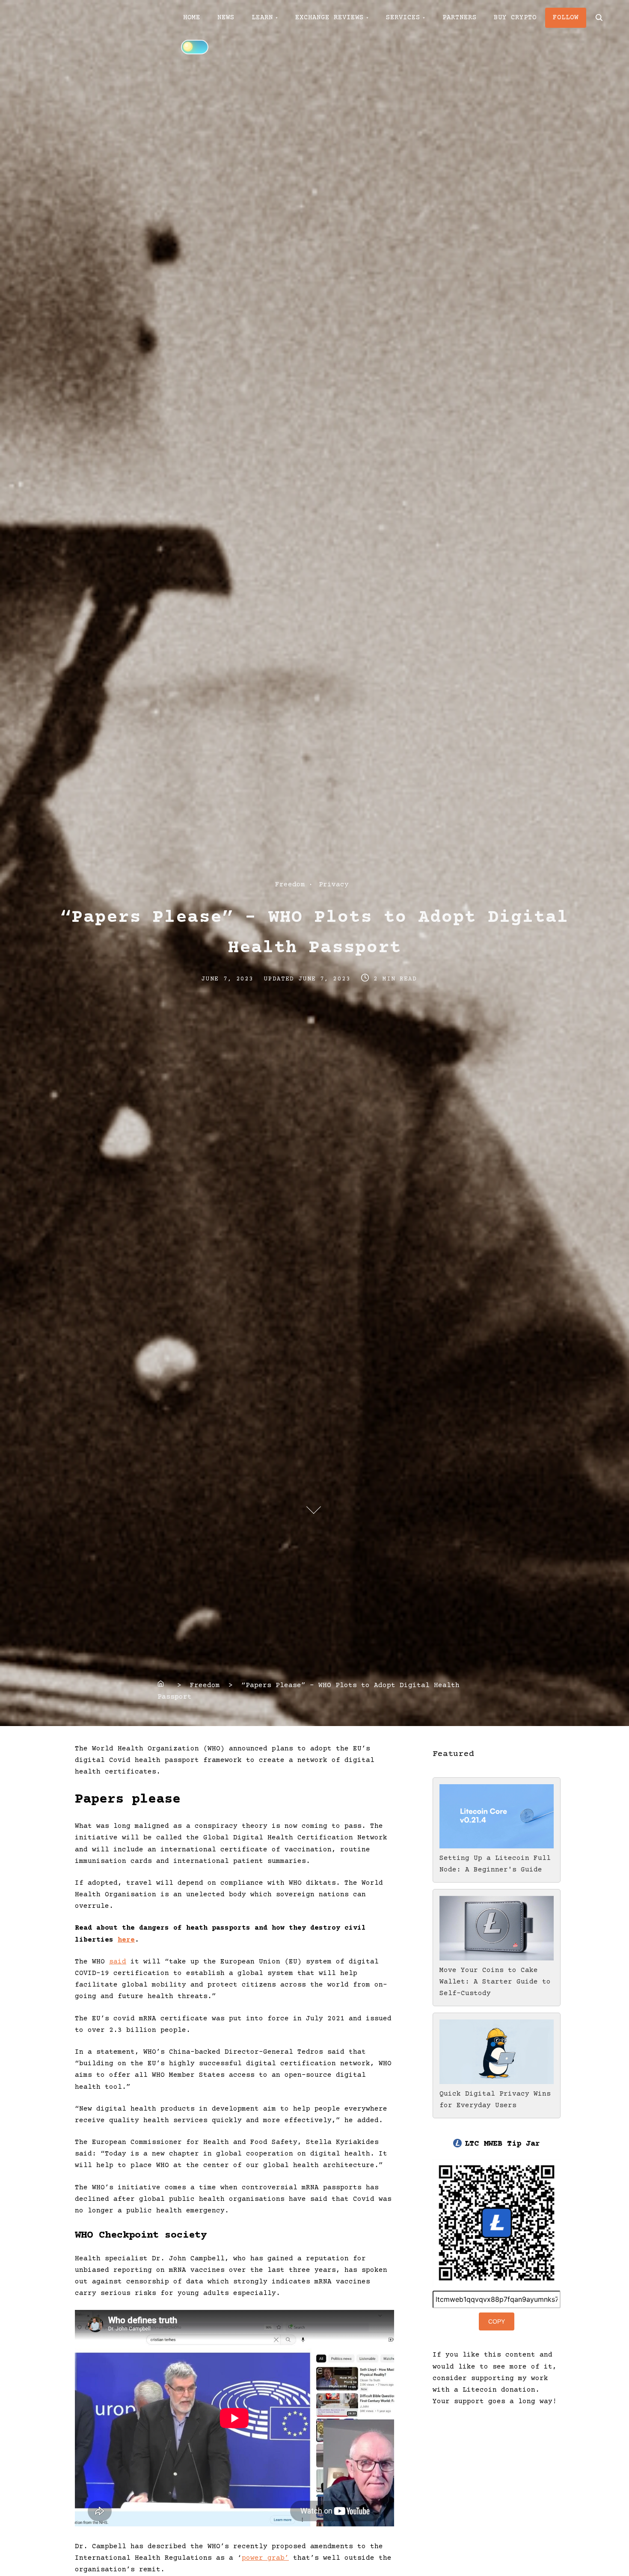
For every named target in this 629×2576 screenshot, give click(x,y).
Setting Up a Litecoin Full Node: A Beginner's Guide (495, 1864)
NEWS (226, 18)
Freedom (290, 885)
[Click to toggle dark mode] (195, 47)
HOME (192, 18)
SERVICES (403, 18)
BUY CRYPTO (515, 18)
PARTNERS (460, 18)
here (126, 1940)
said (118, 1962)
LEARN (262, 18)
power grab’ (265, 2558)
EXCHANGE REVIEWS (329, 18)
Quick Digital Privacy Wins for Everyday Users (495, 2100)
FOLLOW (566, 18)
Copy (497, 2321)
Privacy (334, 885)
